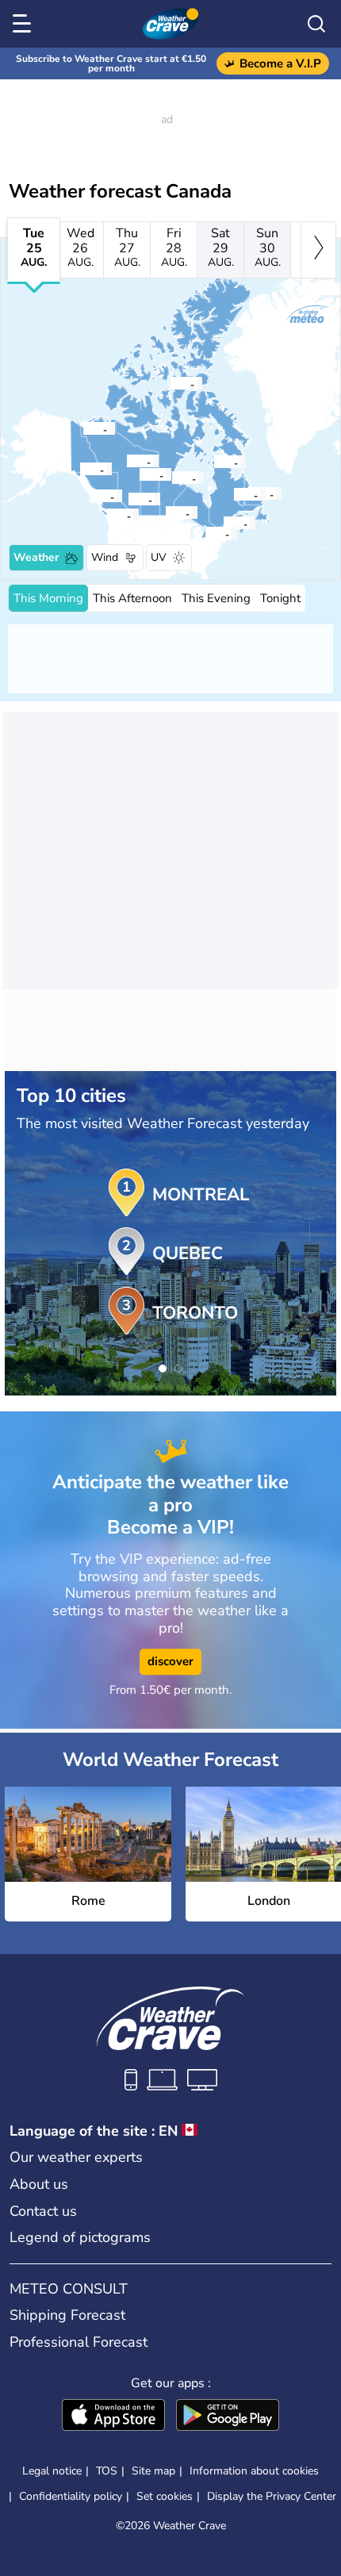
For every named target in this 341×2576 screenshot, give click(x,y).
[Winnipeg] (165, 513)
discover (170, 1661)
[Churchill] (171, 478)
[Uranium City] (139, 474)
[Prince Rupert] (90, 496)
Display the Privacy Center (272, 2497)
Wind (105, 557)
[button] (209, 533)
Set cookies (165, 2497)
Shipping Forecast (67, 2315)
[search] (316, 24)
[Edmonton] (128, 499)
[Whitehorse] (79, 469)
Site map (153, 2471)
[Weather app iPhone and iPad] (113, 2417)
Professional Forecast (79, 2342)
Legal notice (52, 2471)
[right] (318, 250)
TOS (107, 2471)
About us (39, 2184)
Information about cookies (254, 2471)
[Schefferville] (233, 494)
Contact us (43, 2211)
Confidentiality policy (71, 2496)
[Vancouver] (106, 515)
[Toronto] (205, 533)
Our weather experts (76, 2157)
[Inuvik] (82, 428)
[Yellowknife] (126, 461)
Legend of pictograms (80, 2237)
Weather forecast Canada (120, 191)
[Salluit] (213, 462)
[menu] (25, 24)
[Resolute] (170, 383)
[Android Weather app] (228, 2417)
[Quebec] (223, 523)
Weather (36, 557)
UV (159, 557)
